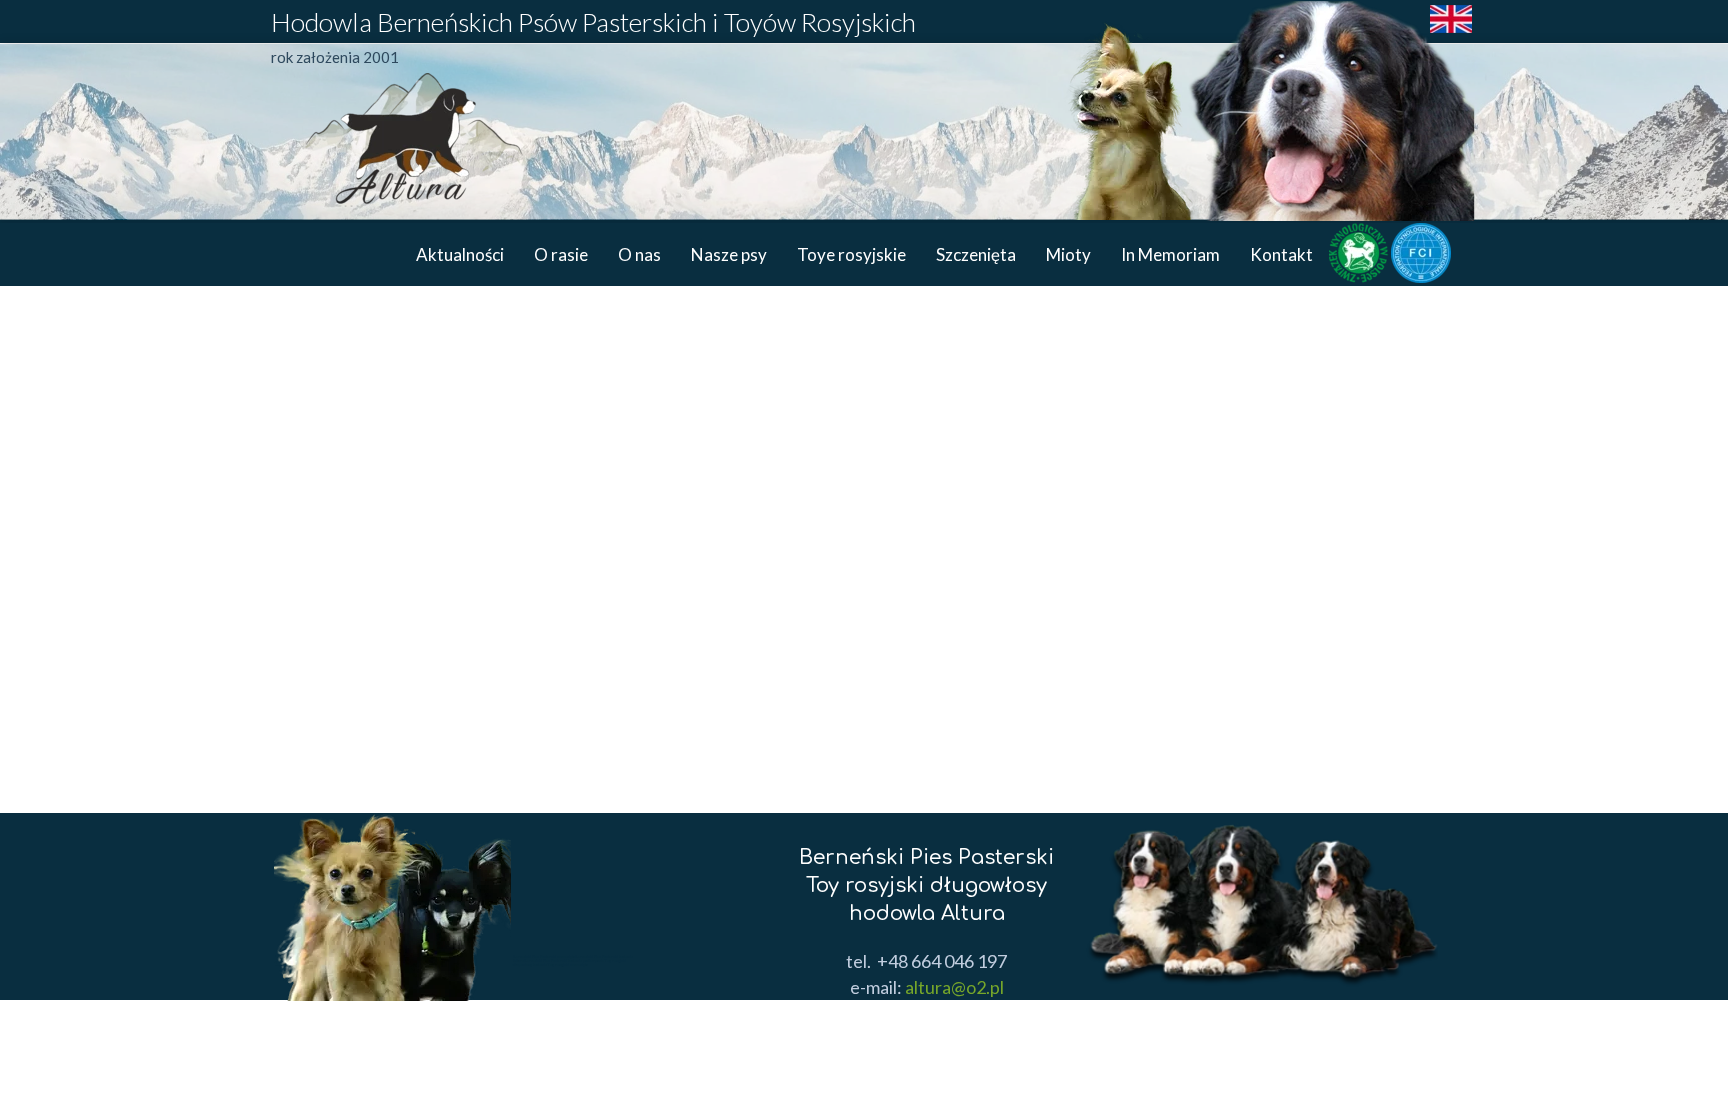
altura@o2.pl (953, 987)
